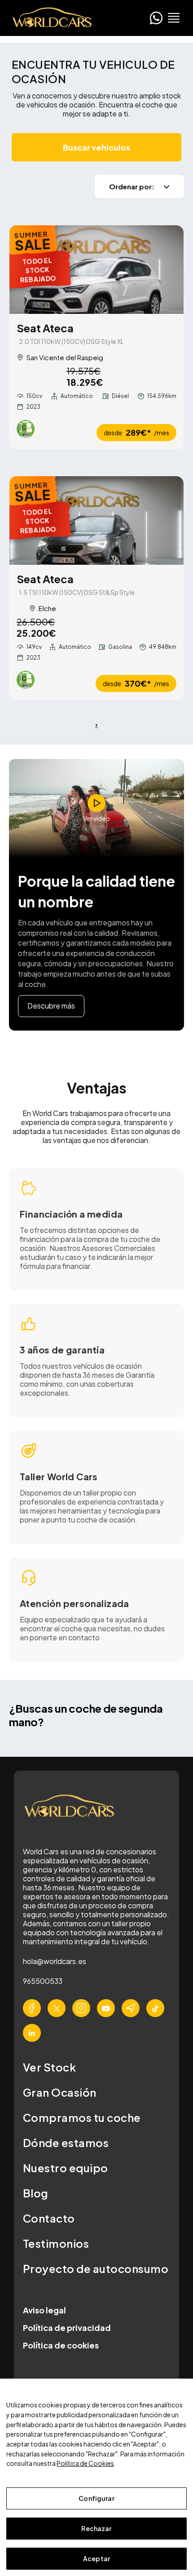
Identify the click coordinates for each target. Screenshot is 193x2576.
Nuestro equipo (66, 2168)
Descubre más (51, 1006)
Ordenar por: (132, 186)
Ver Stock (49, 2067)
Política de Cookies (85, 2463)
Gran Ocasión (60, 2092)
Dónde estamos (66, 2143)
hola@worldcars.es (55, 1961)
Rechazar (96, 2528)
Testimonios (56, 2243)
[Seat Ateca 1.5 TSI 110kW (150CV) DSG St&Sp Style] (96, 520)
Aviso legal (44, 2310)
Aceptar (96, 2558)
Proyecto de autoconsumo (96, 2268)
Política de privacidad (67, 2328)
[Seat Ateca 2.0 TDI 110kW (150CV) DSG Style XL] (96, 270)
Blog (36, 2193)
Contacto (49, 2218)
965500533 (43, 1981)
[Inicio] (49, 18)
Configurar (96, 2498)
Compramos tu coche (82, 2117)
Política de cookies (61, 2345)
